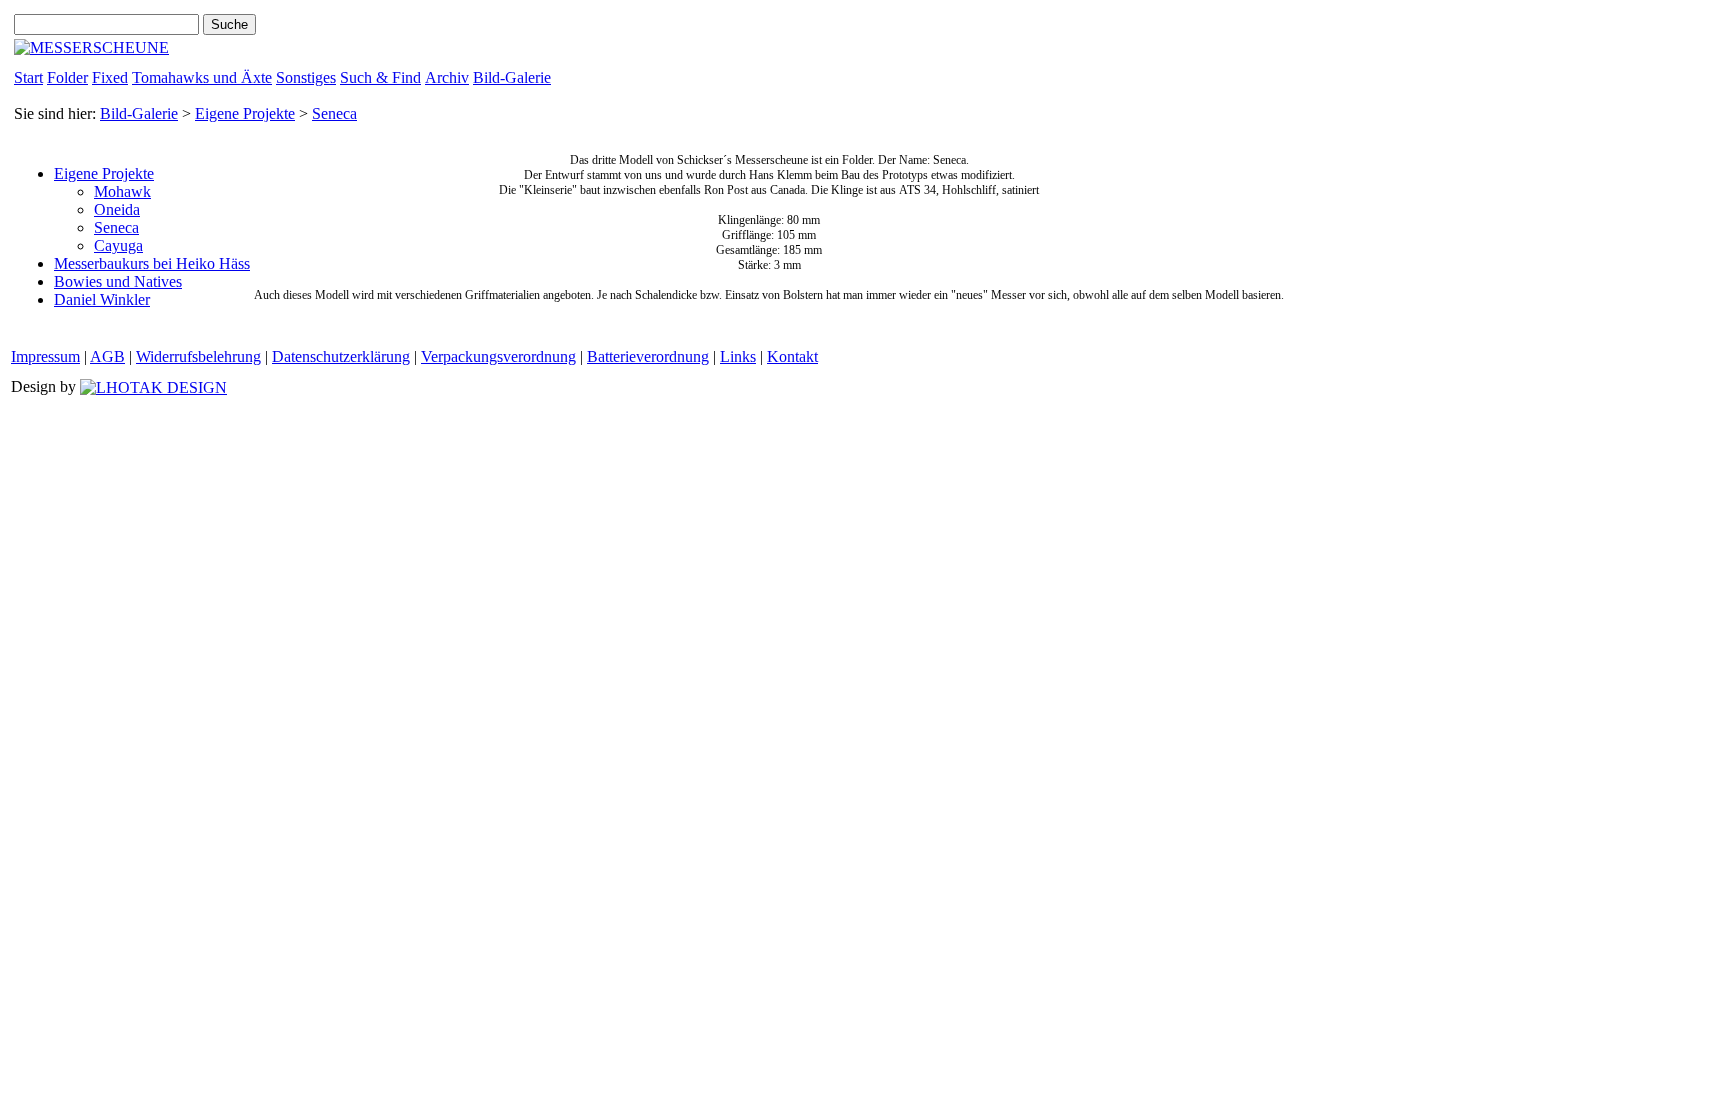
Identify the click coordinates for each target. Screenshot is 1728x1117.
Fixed (110, 77)
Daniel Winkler (102, 299)
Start (28, 77)
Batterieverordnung (648, 356)
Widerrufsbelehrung (198, 356)
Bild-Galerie (512, 77)
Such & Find (380, 77)
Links (738, 356)
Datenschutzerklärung (341, 356)
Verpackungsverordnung (498, 356)
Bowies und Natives (118, 281)
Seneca (334, 113)
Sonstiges (306, 77)
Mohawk (122, 191)
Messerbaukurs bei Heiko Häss (152, 263)
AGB (107, 356)
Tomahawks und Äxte (202, 77)
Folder (67, 77)
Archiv (447, 77)
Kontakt (792, 356)
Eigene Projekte (245, 113)
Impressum (45, 356)
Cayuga (118, 245)
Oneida (117, 209)
